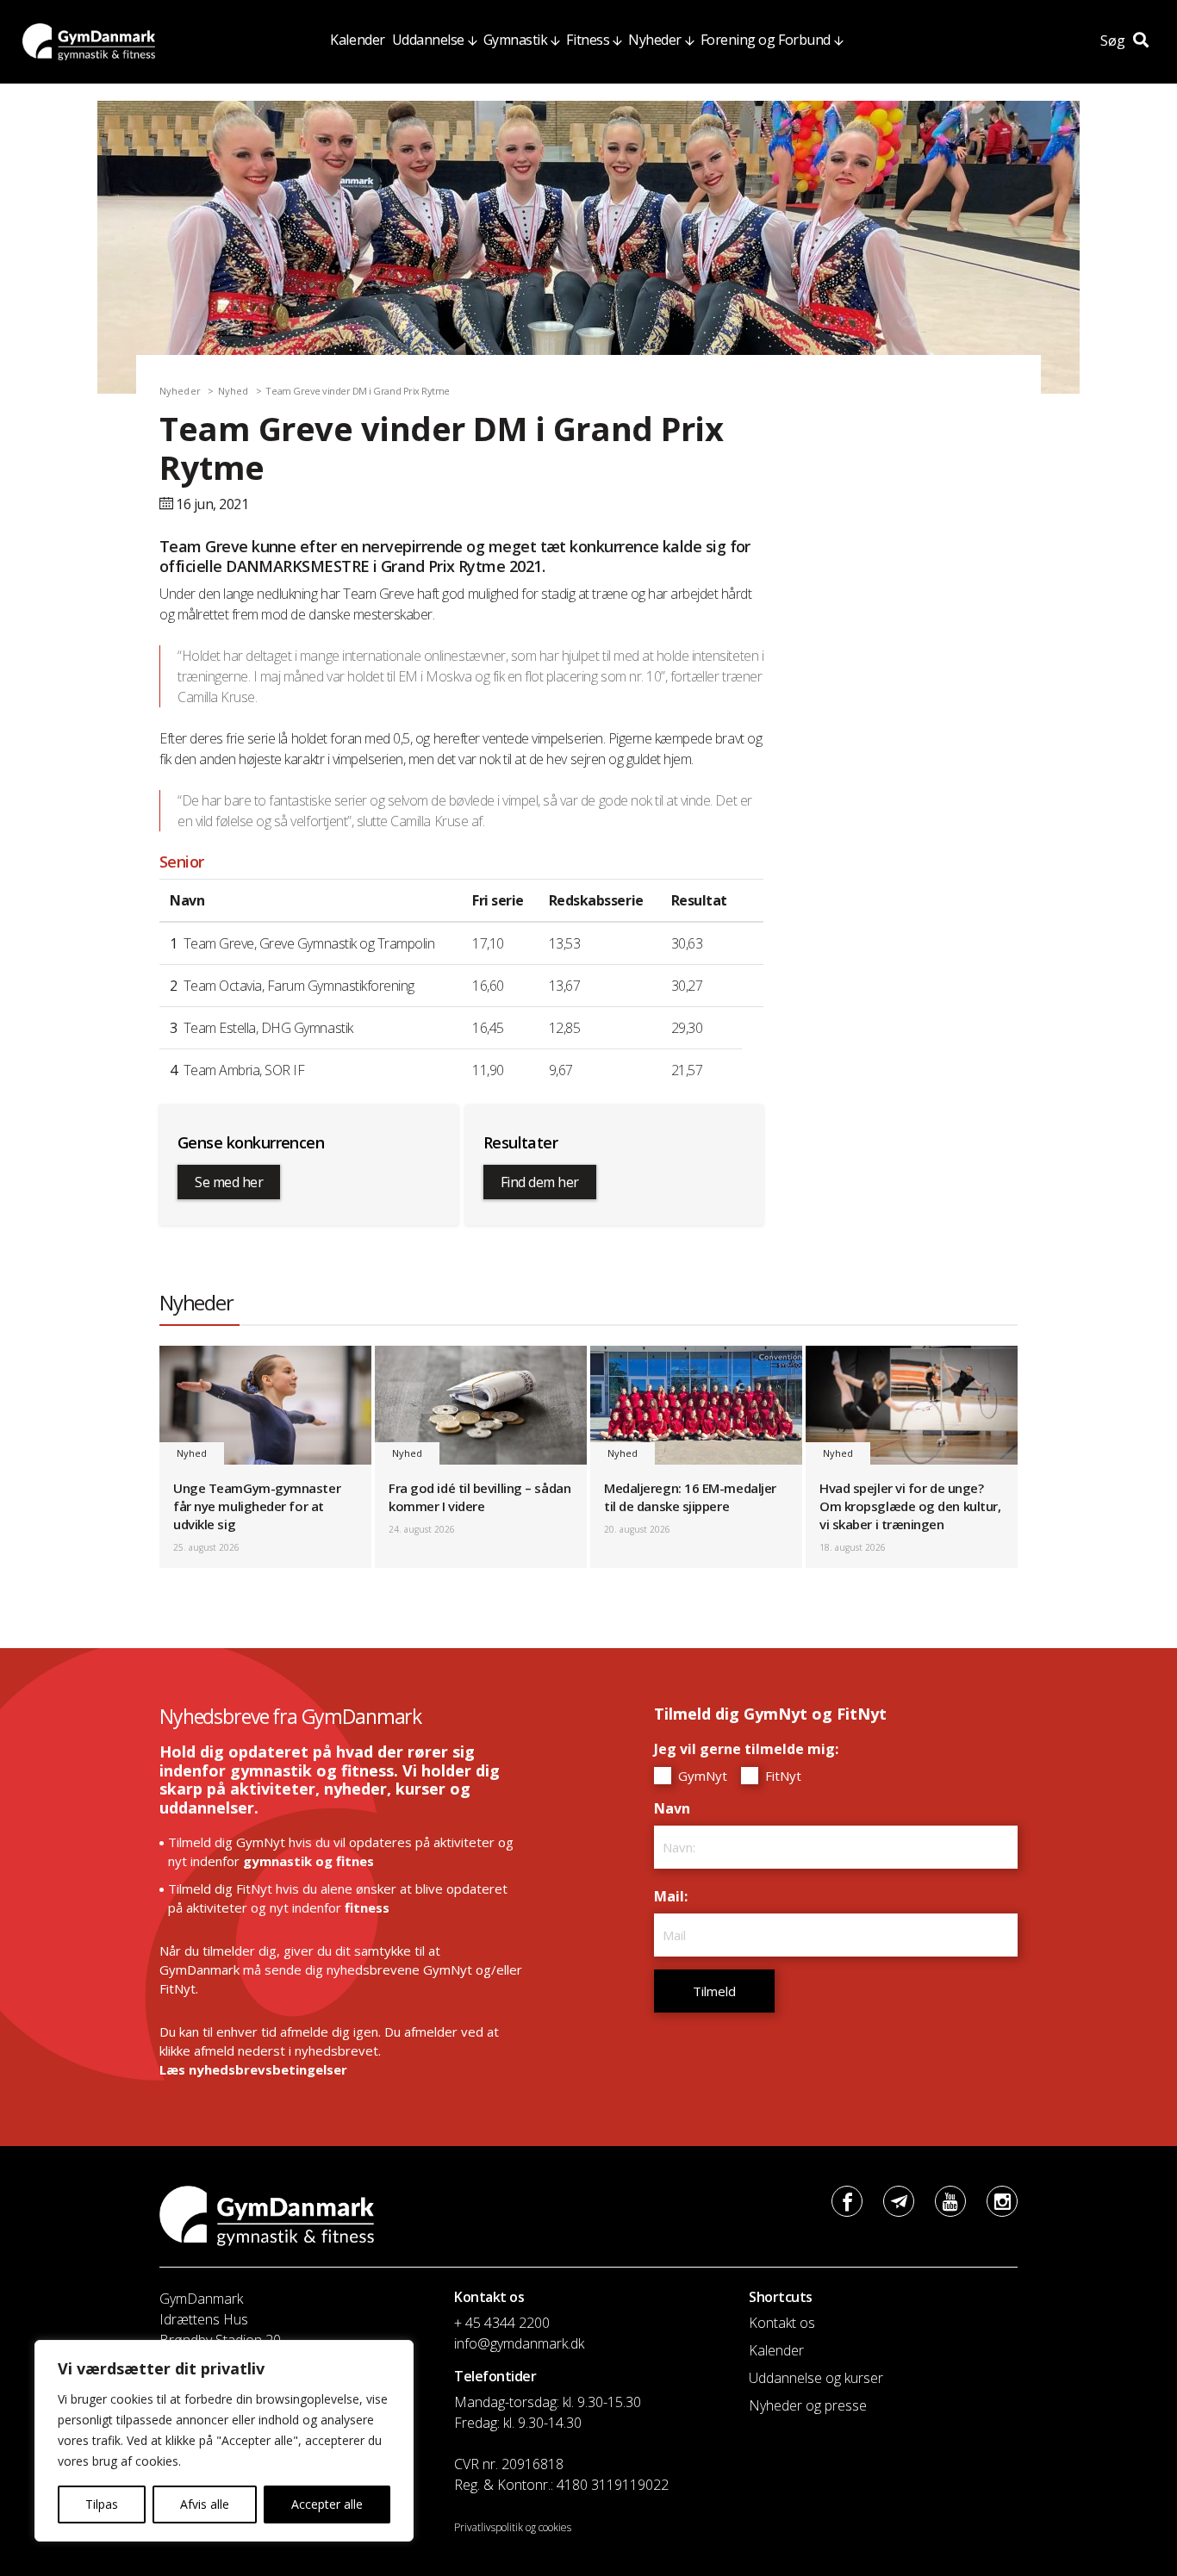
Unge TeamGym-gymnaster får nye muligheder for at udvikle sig (257, 1506)
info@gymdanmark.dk (519, 2343)
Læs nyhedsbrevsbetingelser (253, 2069)
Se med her (229, 1182)
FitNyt (782, 1776)
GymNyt (701, 1776)
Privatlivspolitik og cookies (513, 2527)
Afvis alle (205, 2504)
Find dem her (540, 1182)
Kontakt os (782, 2323)
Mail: (675, 1896)
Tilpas (102, 2504)
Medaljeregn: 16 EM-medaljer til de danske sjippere (690, 1497)
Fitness (588, 40)
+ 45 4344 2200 (502, 2323)
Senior (182, 862)
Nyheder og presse (808, 2405)
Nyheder (655, 40)
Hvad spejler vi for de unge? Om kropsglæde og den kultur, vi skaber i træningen (910, 1506)
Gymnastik (516, 40)
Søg (1115, 40)
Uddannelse (428, 40)
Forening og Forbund (766, 40)
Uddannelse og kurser (816, 2378)
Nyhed (234, 391)
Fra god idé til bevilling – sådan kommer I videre (480, 1497)
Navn (676, 1808)
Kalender (357, 40)
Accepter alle (327, 2504)
